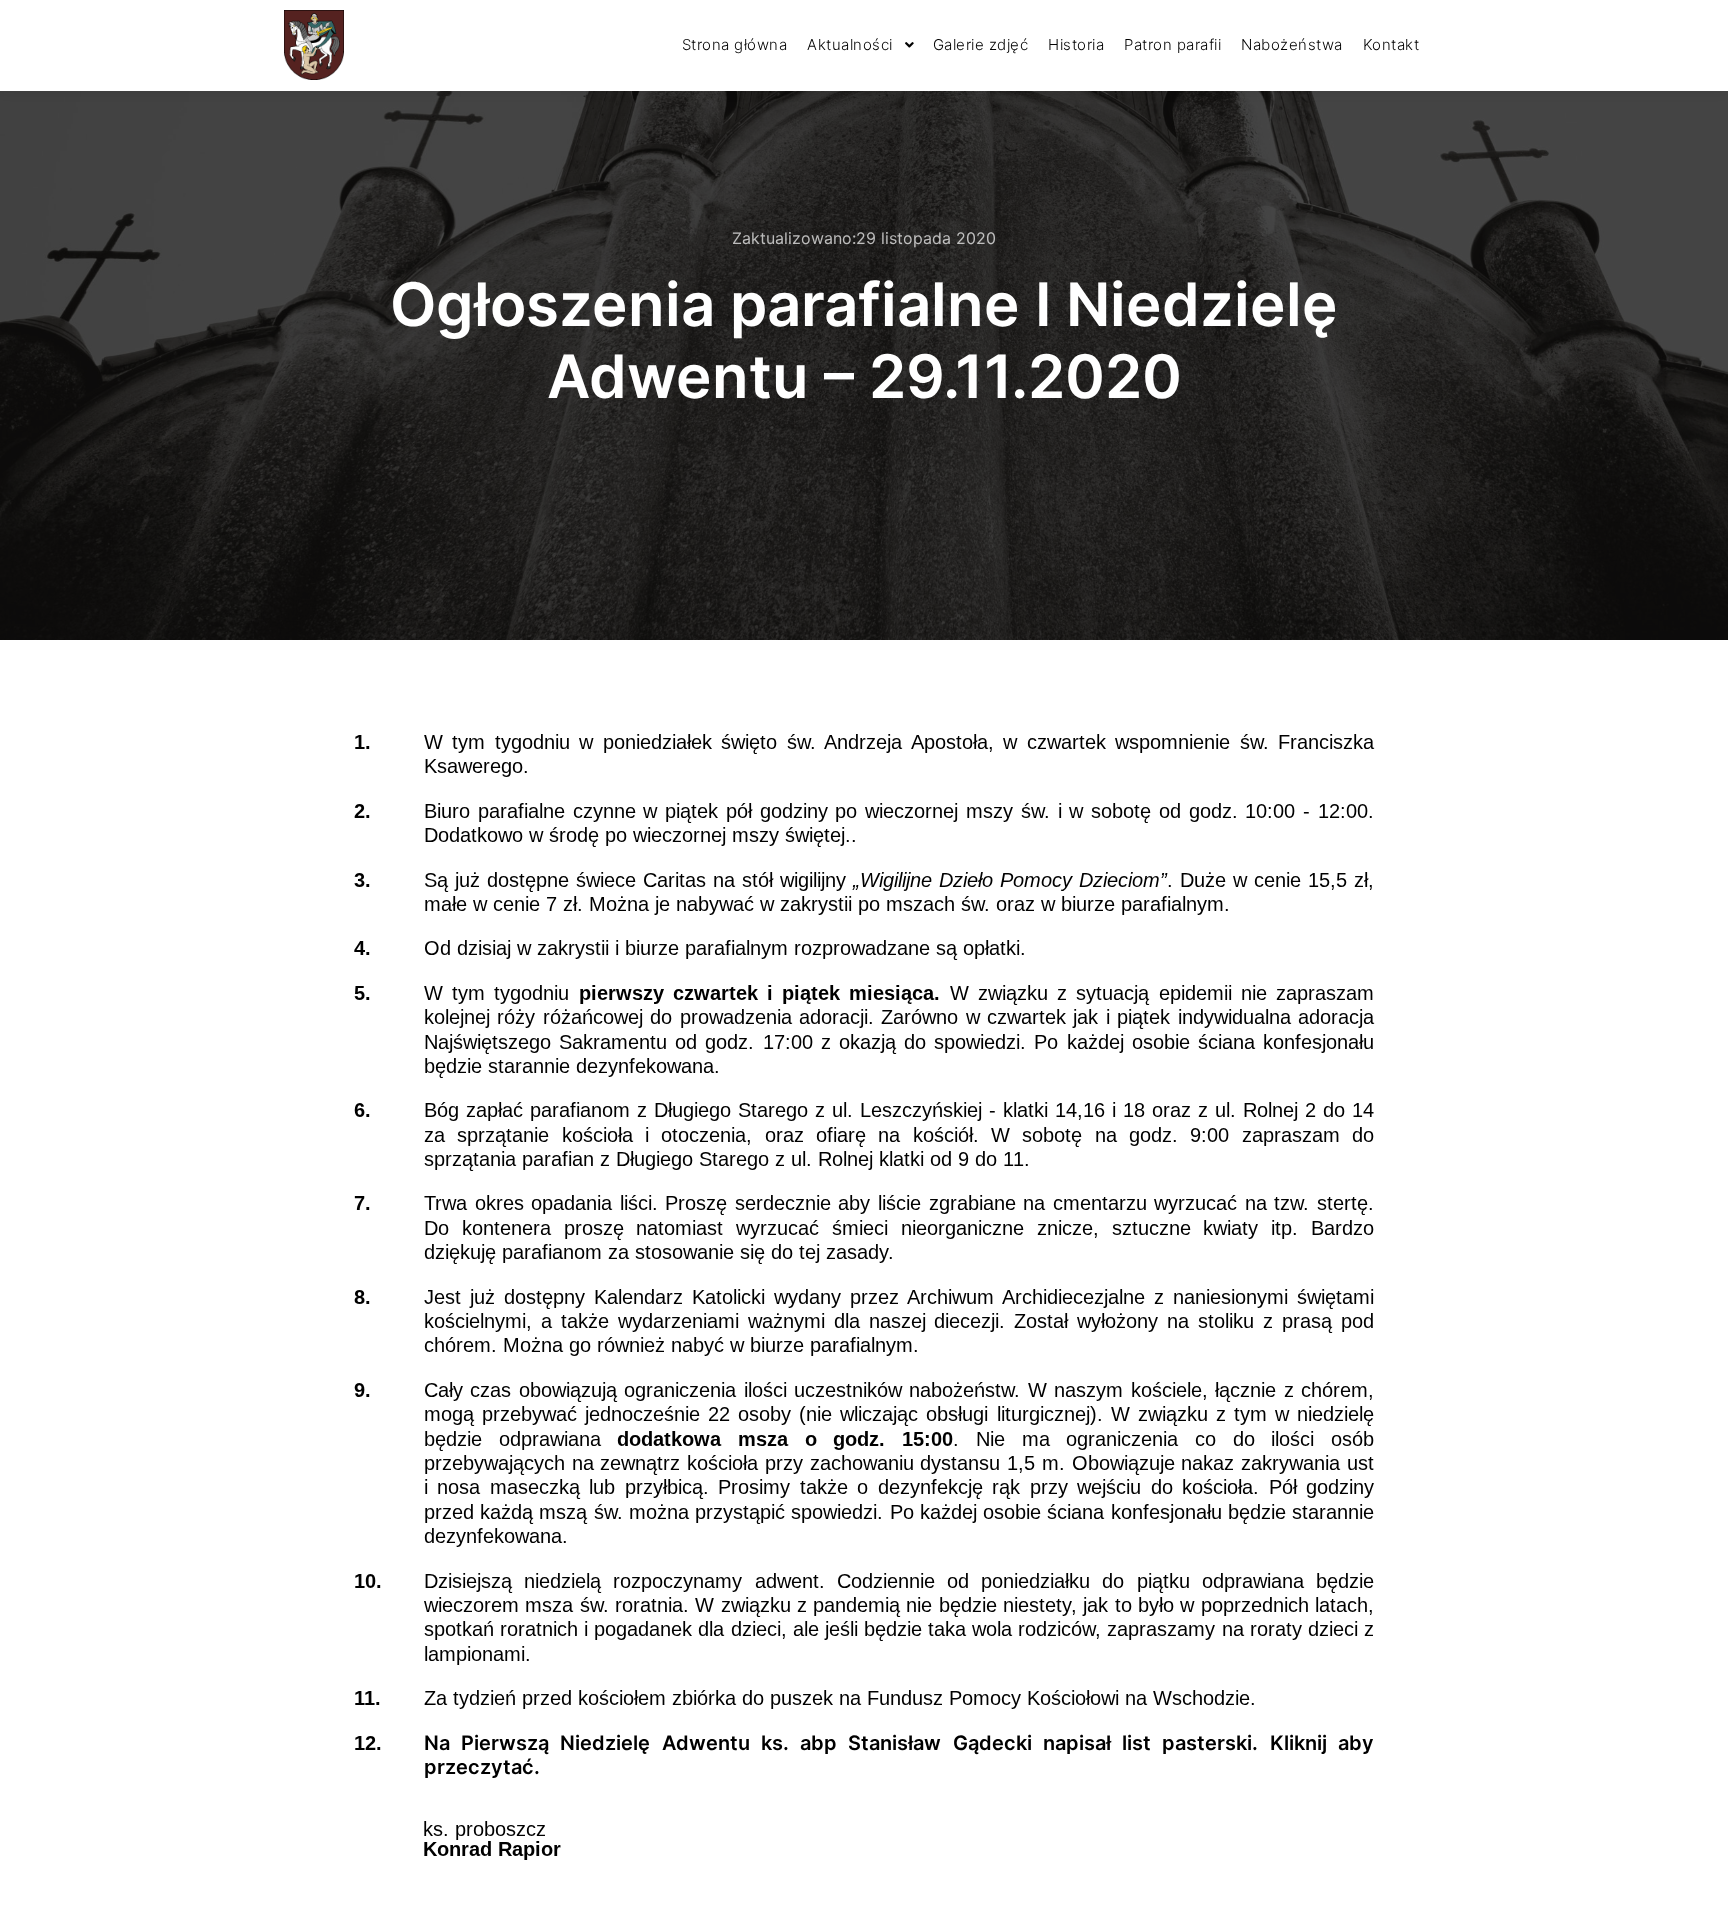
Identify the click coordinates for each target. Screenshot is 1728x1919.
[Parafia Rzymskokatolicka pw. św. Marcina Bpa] (314, 45)
